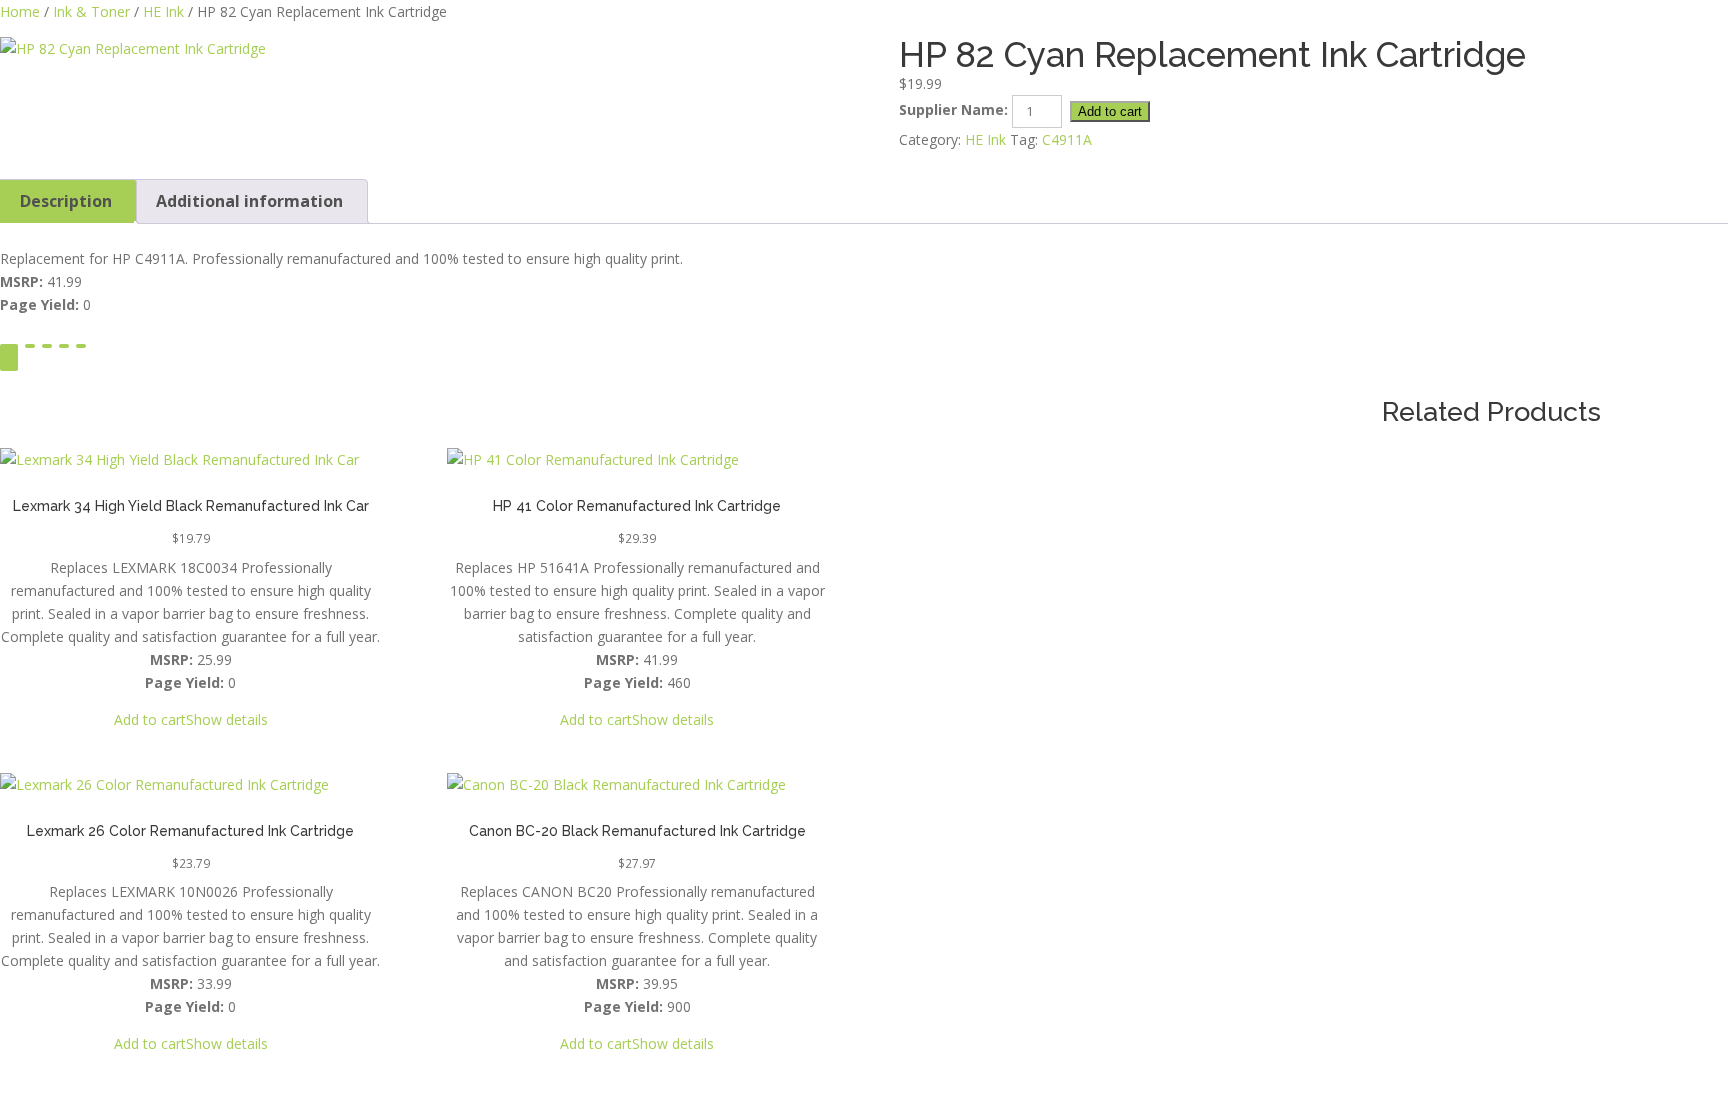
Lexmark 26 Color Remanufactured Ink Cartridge (190, 831)
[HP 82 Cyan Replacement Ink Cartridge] (414, 48)
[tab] (249, 201)
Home (20, 11)
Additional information (249, 201)
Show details (227, 719)
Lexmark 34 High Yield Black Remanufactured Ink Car (191, 506)
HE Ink (163, 11)
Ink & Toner (91, 11)
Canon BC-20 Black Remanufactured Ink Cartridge (637, 831)
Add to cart (1110, 111)
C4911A (1067, 139)
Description (66, 201)
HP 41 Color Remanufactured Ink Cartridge (637, 506)
